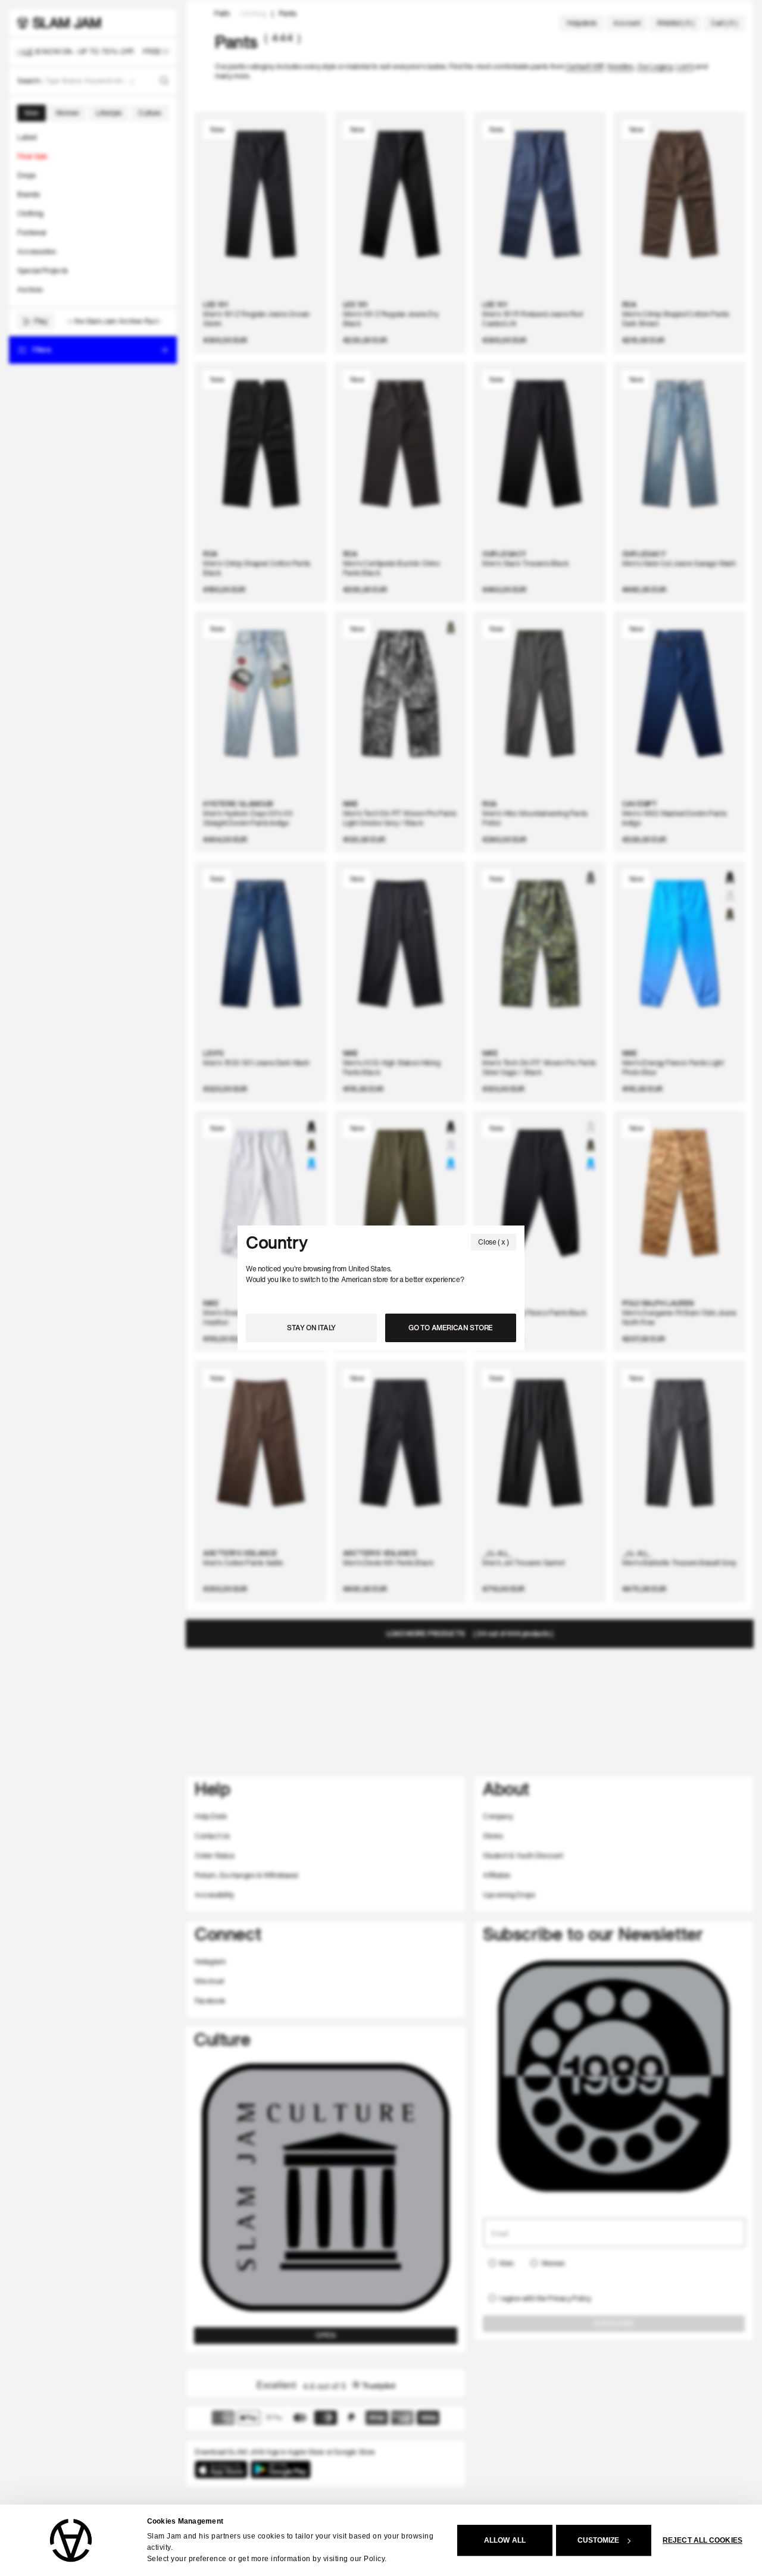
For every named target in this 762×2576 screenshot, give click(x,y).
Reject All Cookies (702, 2540)
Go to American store (451, 1328)
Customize (599, 2540)
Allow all (505, 2540)
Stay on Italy (311, 1328)
